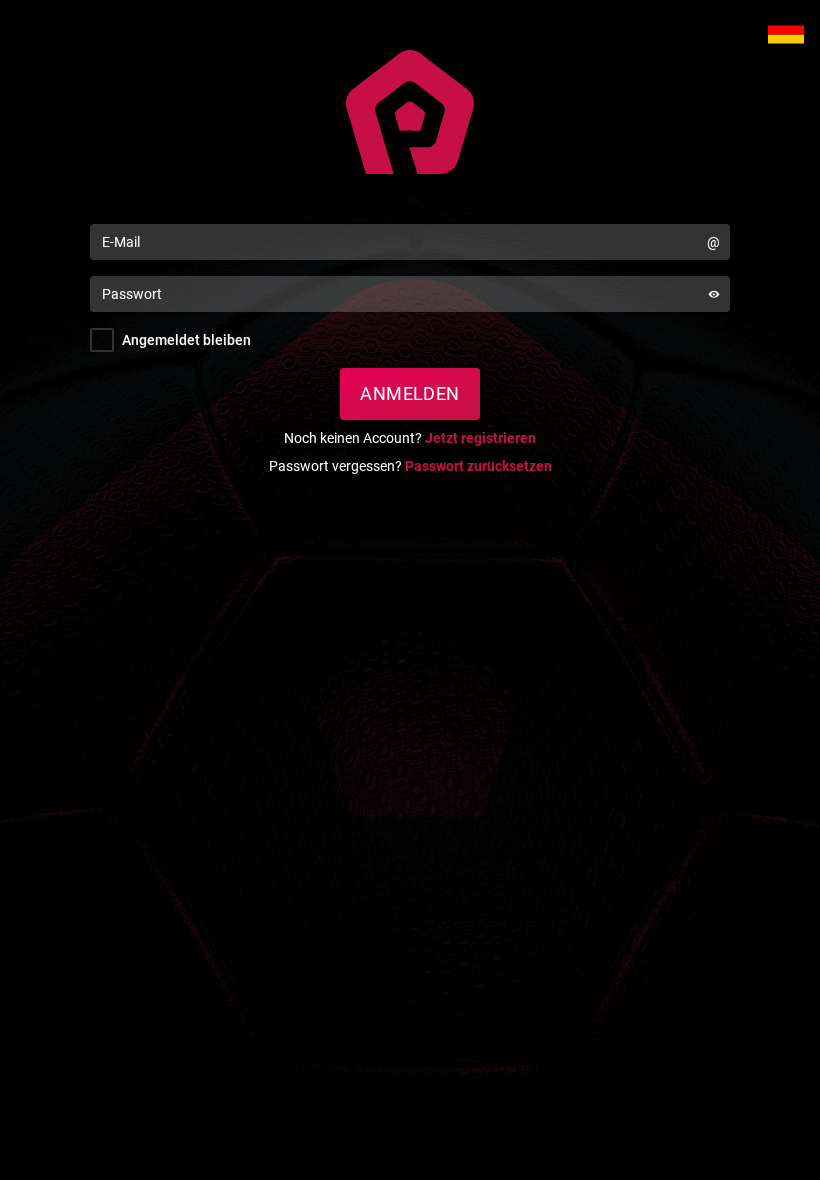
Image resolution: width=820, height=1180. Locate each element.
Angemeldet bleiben (186, 340)
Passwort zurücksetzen (478, 466)
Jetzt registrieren (480, 438)
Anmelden (410, 393)
